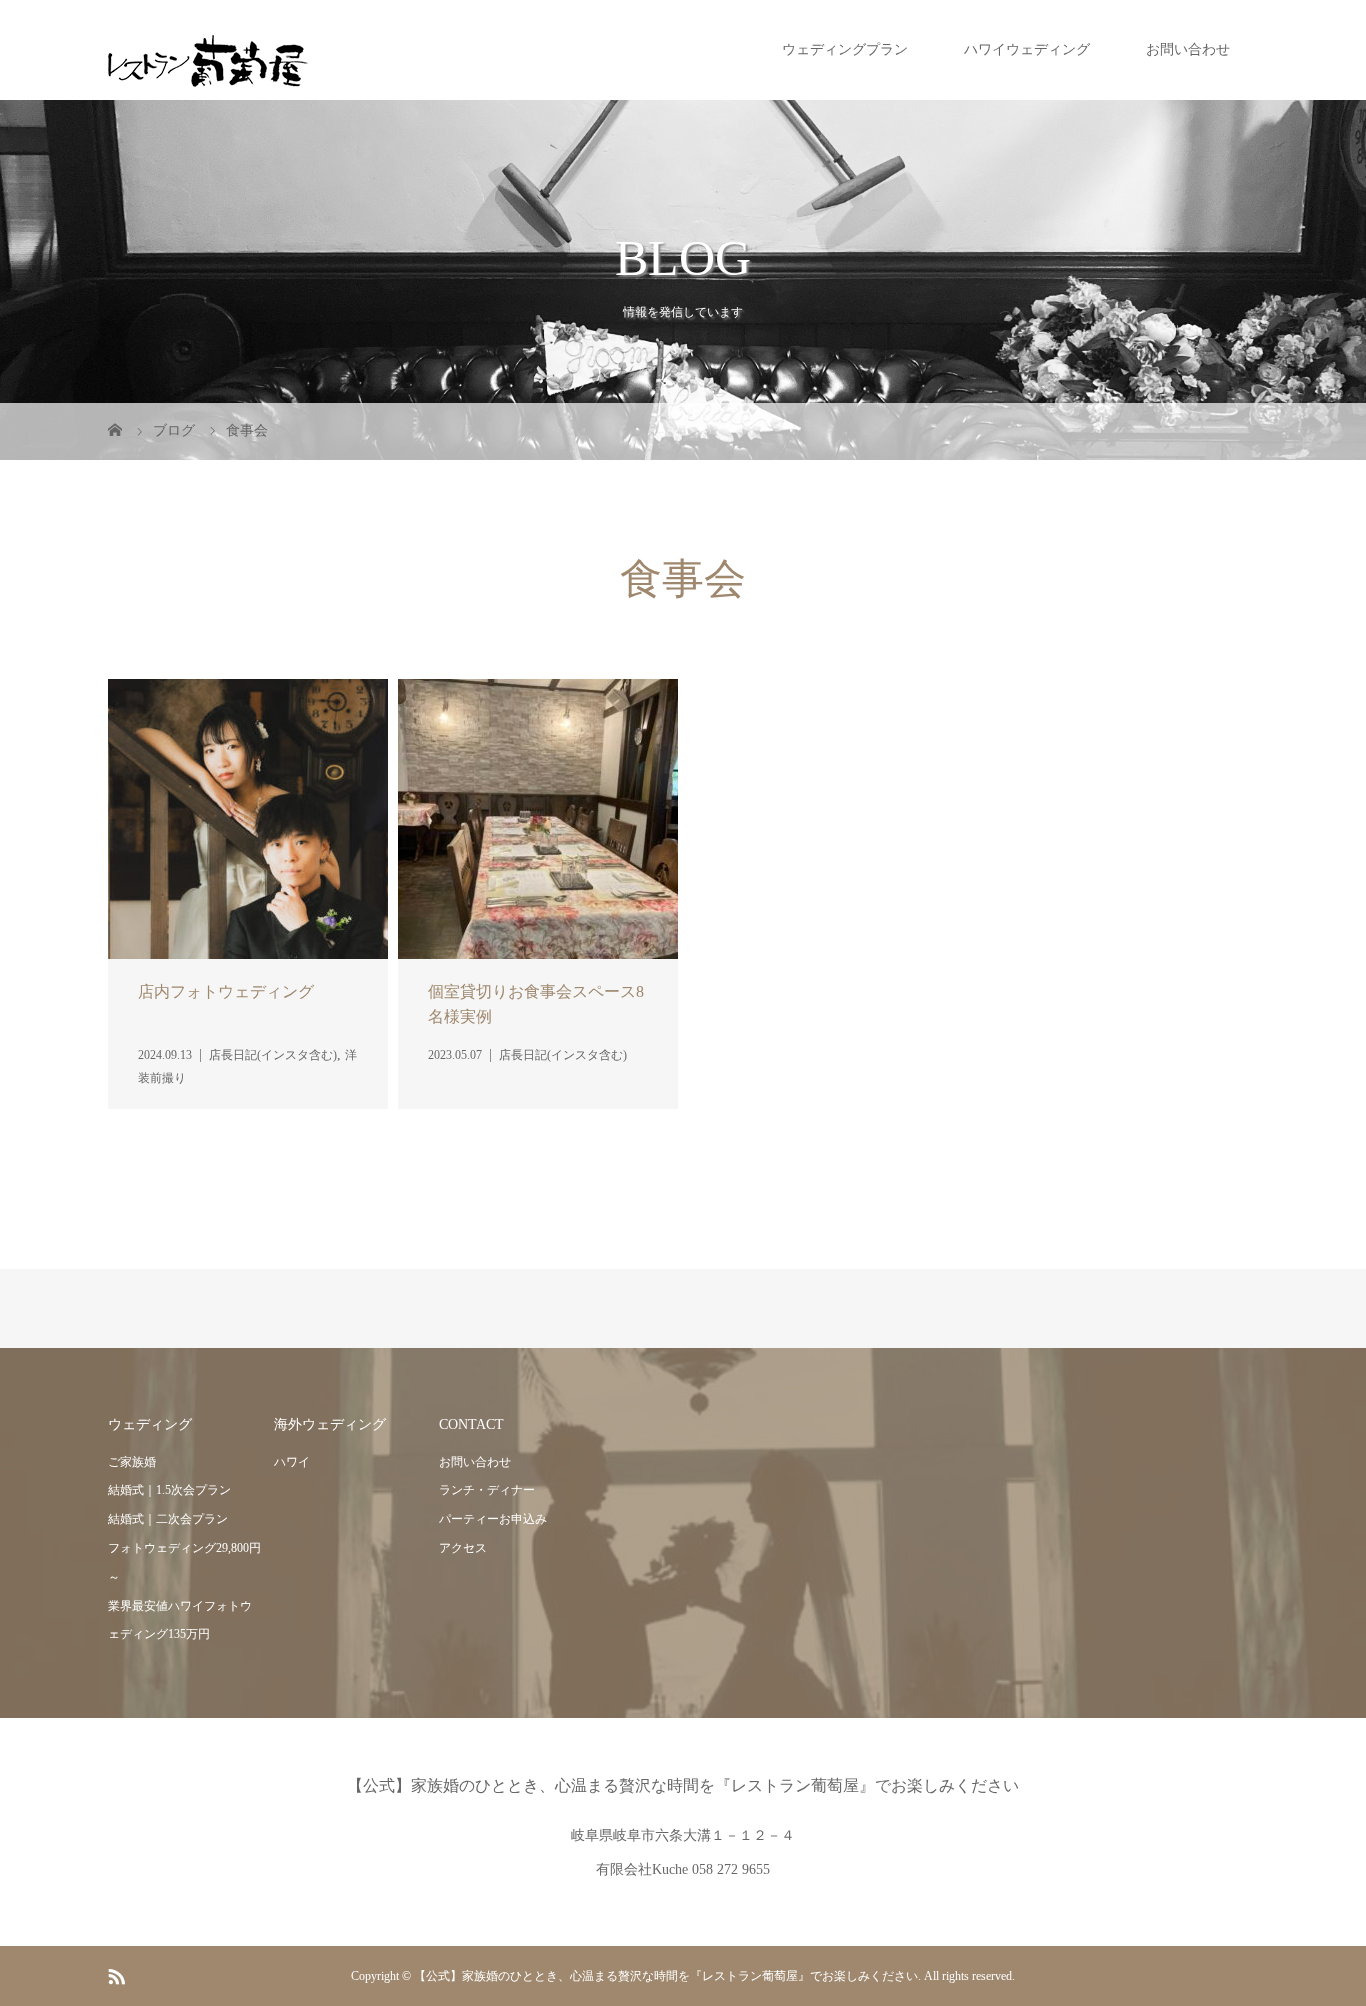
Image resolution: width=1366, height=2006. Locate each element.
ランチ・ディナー (487, 1490)
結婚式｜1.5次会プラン (169, 1490)
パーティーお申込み (493, 1519)
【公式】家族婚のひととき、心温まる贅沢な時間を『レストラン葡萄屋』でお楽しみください (683, 1785)
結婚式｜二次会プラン (168, 1519)
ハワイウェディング (1027, 49)
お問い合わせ (1188, 49)
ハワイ (292, 1462)
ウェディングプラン (845, 49)
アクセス (463, 1548)
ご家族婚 (132, 1462)
